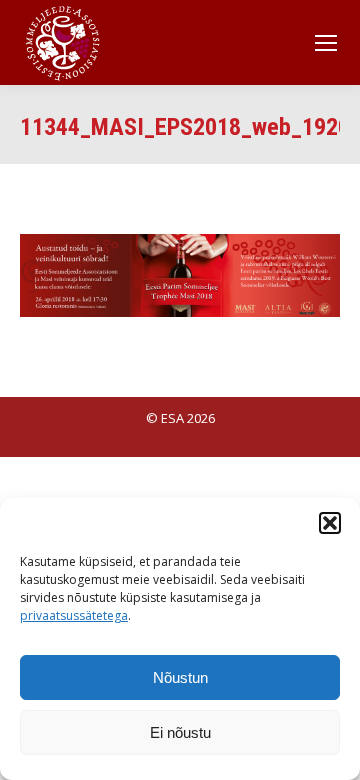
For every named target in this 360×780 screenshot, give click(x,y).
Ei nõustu (180, 732)
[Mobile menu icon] (326, 43)
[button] (330, 523)
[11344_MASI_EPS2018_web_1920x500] (180, 275)
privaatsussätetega (74, 615)
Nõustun (180, 677)
